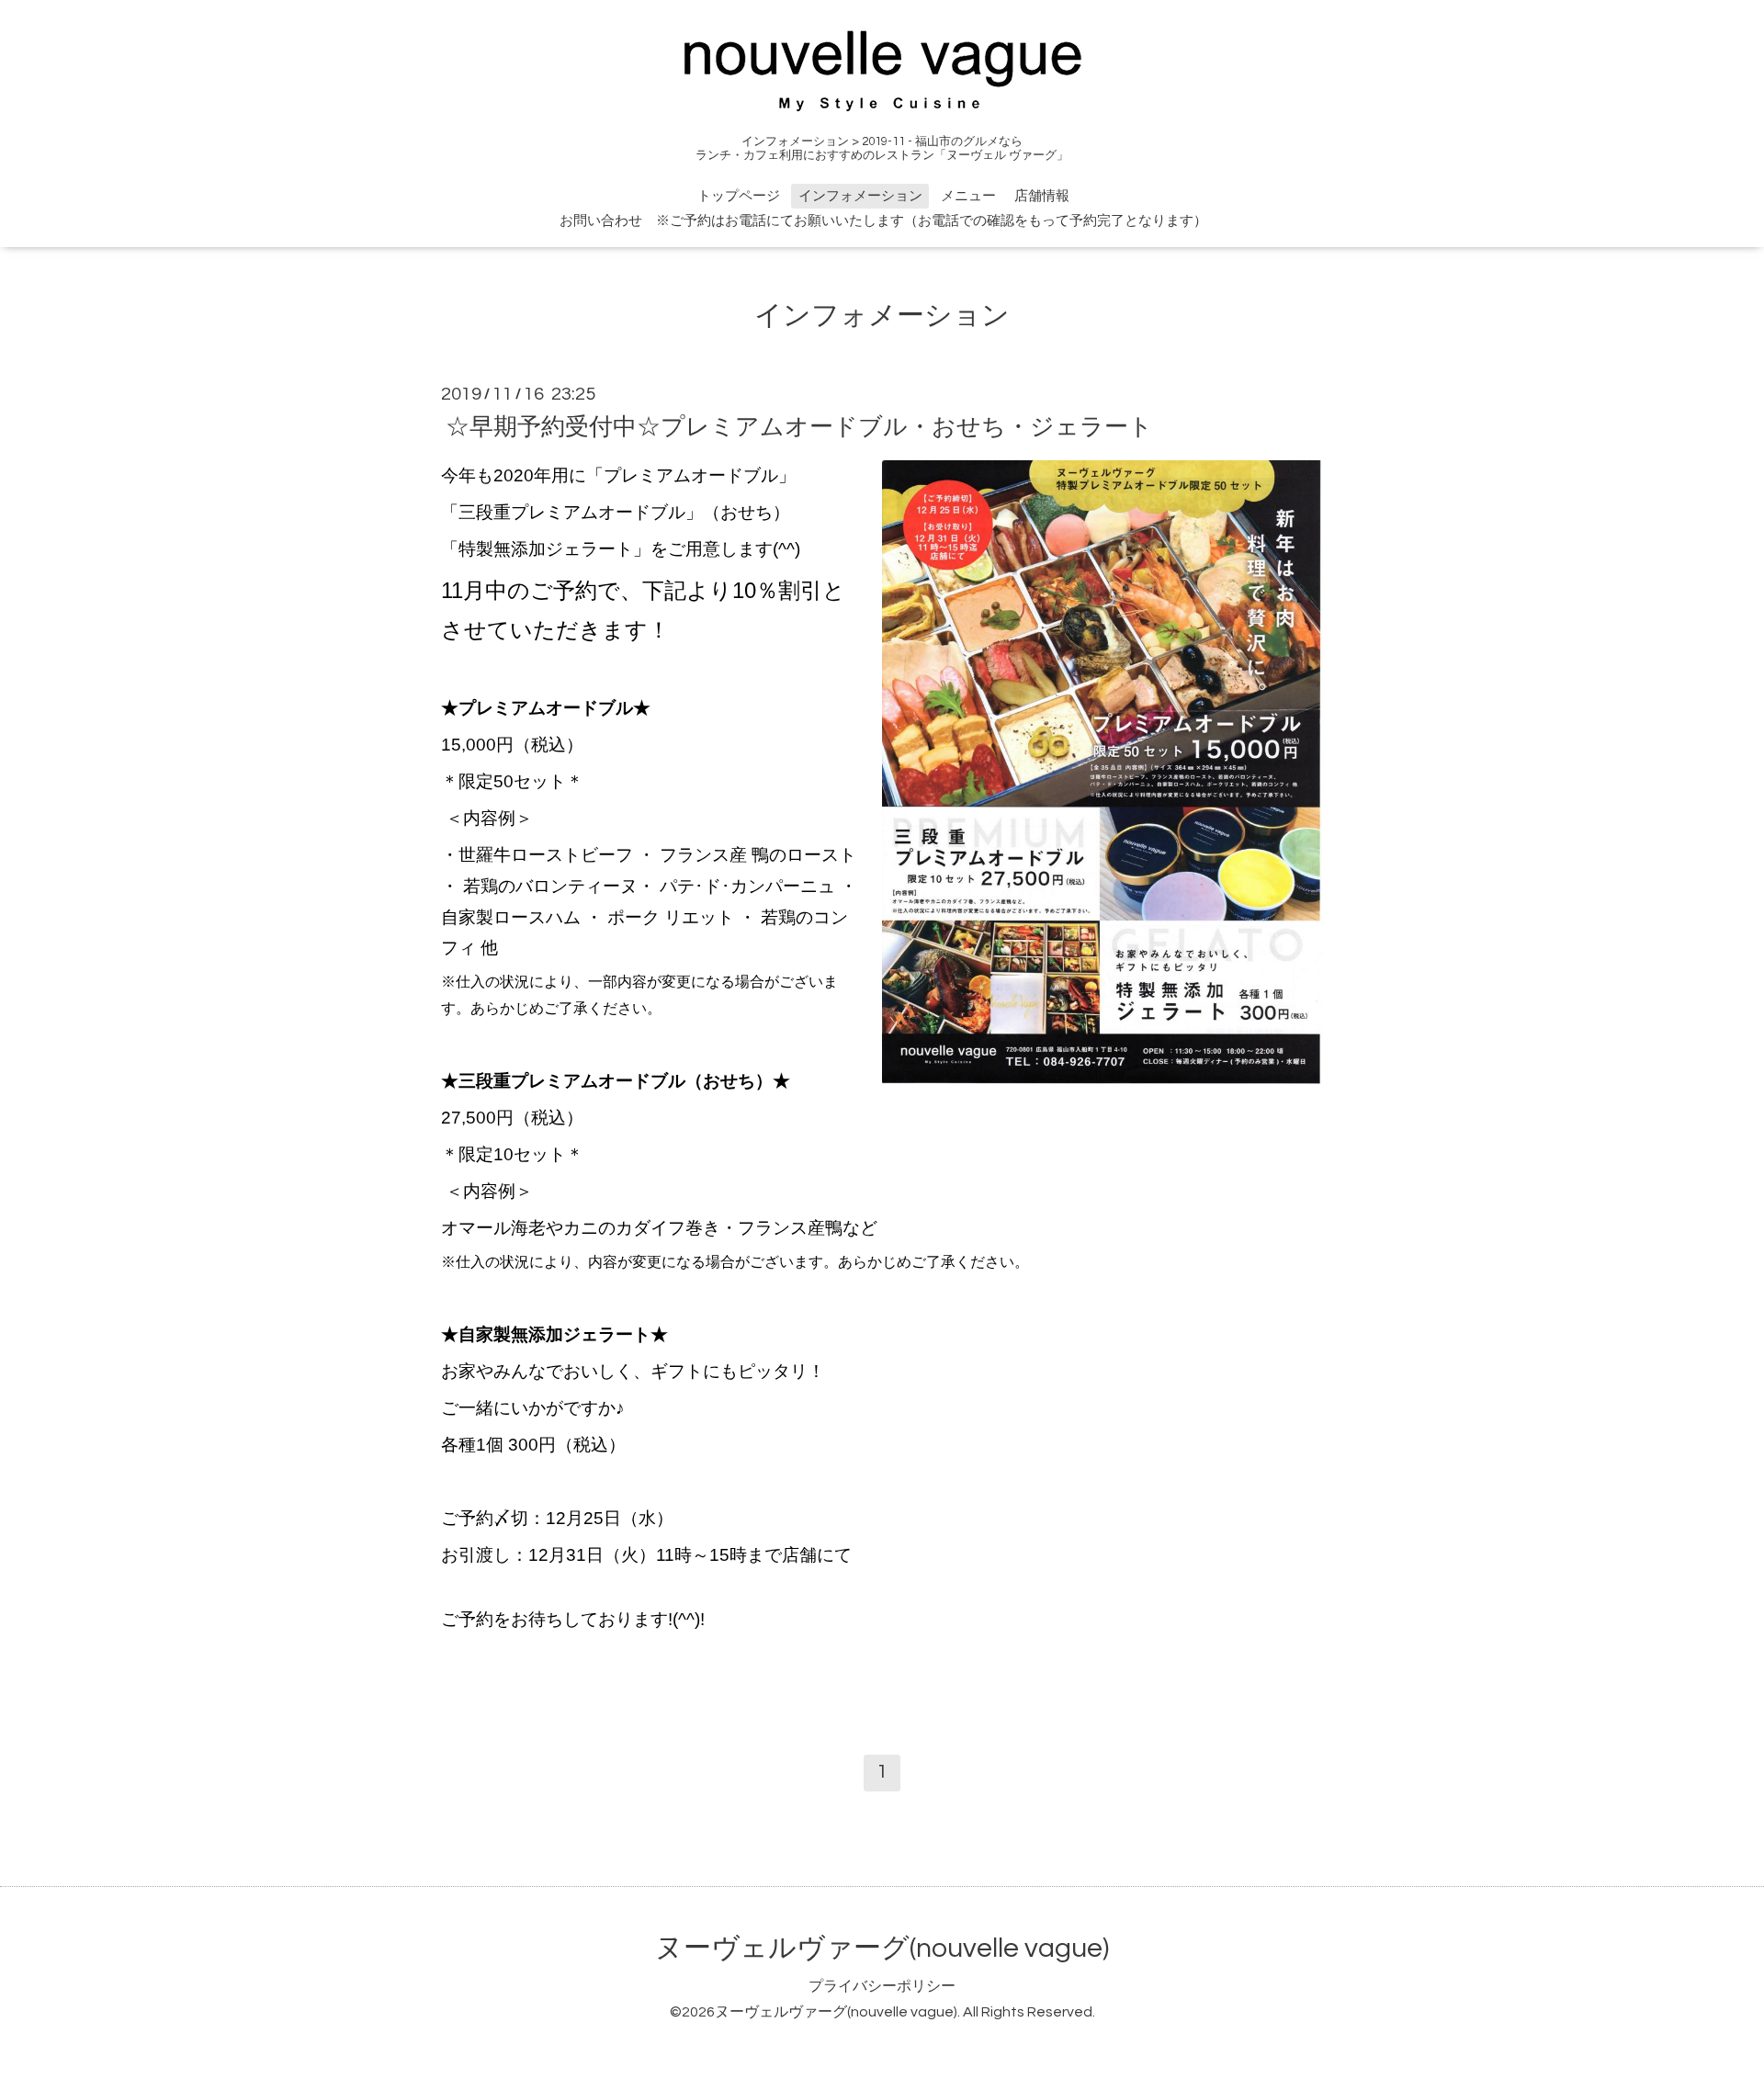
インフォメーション (860, 196)
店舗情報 (1042, 196)
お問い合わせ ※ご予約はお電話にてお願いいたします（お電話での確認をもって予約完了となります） (883, 221)
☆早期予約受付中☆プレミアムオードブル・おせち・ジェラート (799, 426)
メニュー (968, 196)
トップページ (739, 196)
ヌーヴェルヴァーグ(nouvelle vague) (882, 1948)
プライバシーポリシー (882, 1986)
